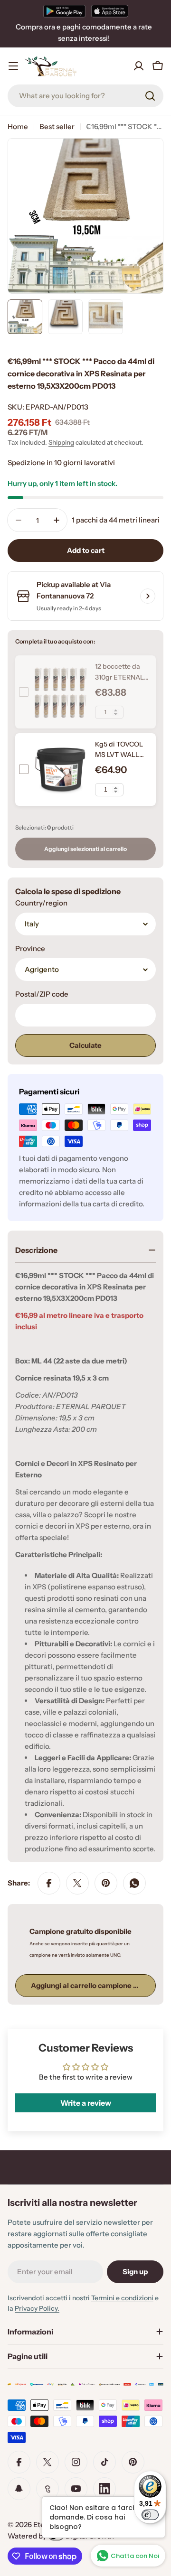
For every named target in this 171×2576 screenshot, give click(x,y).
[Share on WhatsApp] (134, 1883)
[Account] (139, 66)
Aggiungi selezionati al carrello (85, 849)
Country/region (41, 903)
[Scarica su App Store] (110, 11)
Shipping (61, 442)
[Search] (150, 96)
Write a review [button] (86, 2103)
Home (18, 126)
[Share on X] (77, 1883)
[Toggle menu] (13, 66)
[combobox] (85, 96)
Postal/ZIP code (42, 994)
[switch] (150, 2515)
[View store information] (148, 596)
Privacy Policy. (37, 2308)
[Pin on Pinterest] (106, 1883)
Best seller (57, 126)
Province (30, 948)
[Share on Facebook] (49, 1883)
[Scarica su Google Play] (64, 11)
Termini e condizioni (122, 2298)
